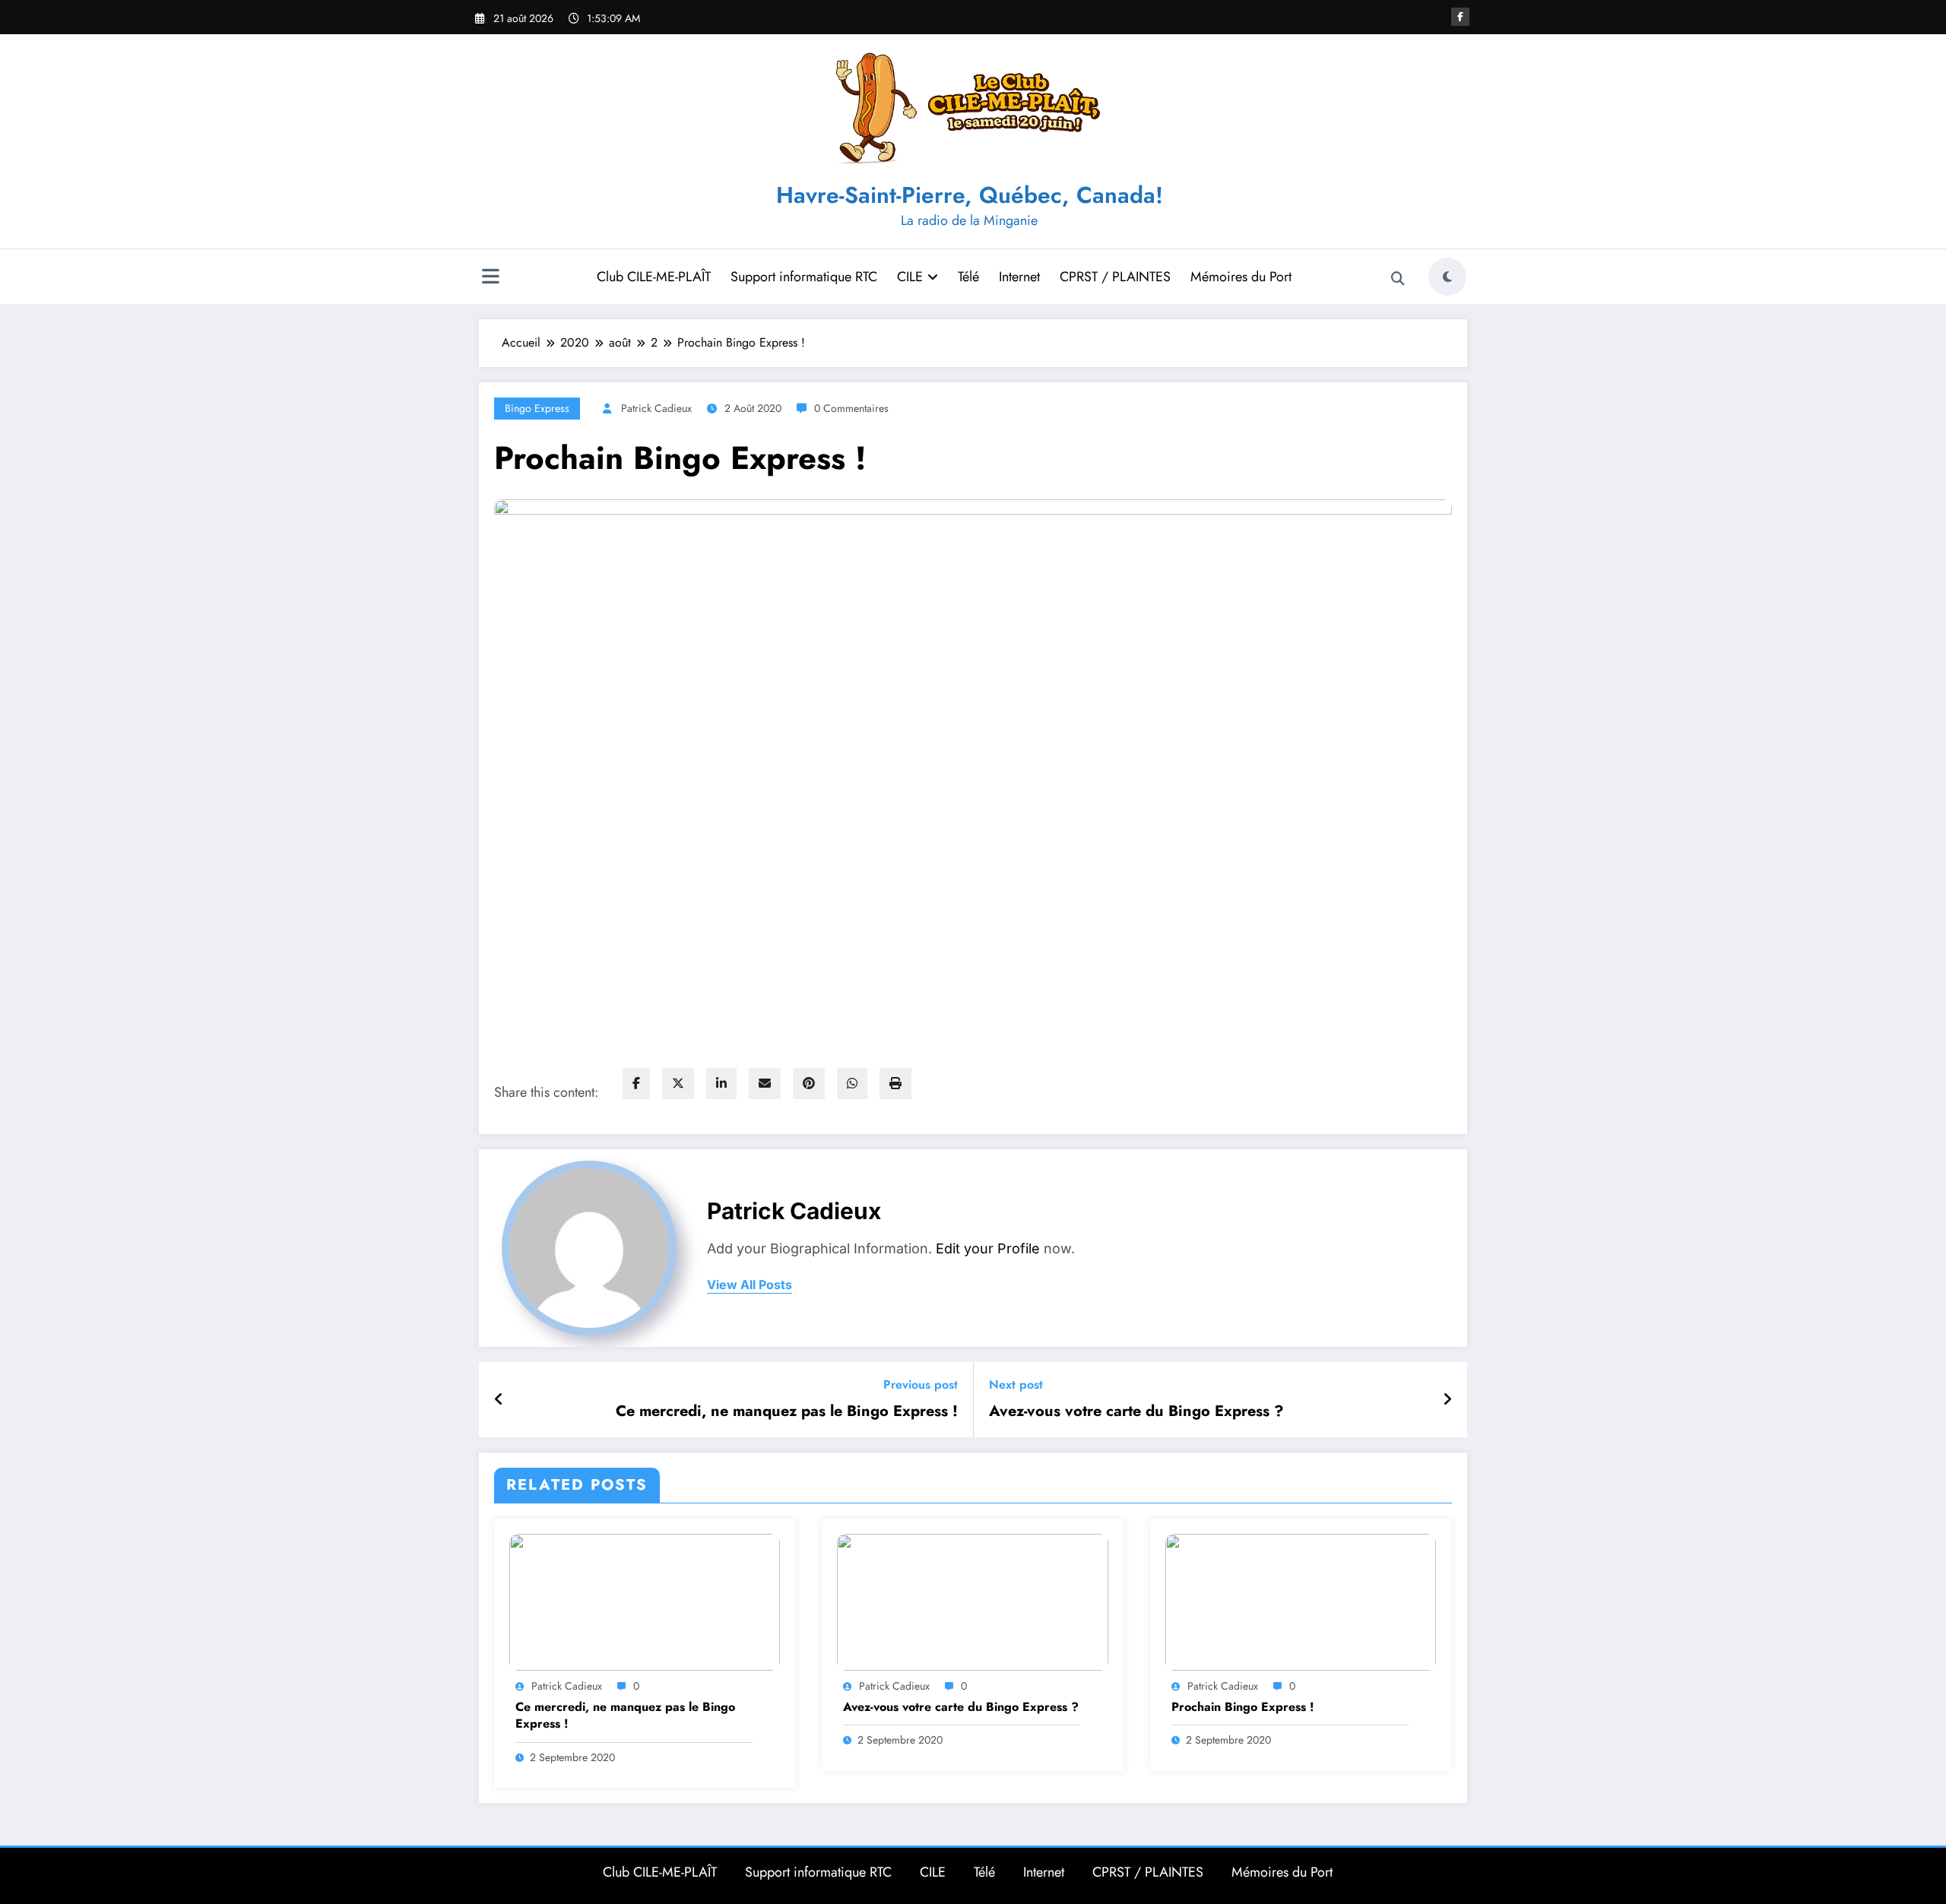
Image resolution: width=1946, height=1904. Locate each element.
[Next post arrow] (1447, 1400)
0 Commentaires (851, 408)
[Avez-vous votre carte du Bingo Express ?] (972, 1601)
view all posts (750, 1285)
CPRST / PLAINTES (1115, 277)
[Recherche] (1398, 279)
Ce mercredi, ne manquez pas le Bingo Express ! (787, 1411)
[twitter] (678, 1083)
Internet (1019, 277)
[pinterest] (809, 1083)
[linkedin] (721, 1083)
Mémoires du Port (1241, 277)
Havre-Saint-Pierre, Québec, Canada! (970, 195)
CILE (910, 277)
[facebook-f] (1460, 17)
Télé (968, 277)
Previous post (921, 1384)
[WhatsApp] (852, 1083)
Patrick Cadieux (656, 408)
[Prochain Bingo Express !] (1301, 1601)
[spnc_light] (1447, 277)
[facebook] (636, 1083)
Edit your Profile (988, 1248)
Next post (1016, 1384)
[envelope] (765, 1083)
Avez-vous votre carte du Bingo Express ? (1136, 1411)
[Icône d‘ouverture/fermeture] (490, 278)
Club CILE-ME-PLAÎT (654, 277)
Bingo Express (537, 408)
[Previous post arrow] (499, 1400)
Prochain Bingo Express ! (1243, 1707)
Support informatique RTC (804, 277)
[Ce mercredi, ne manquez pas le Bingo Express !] (645, 1601)
